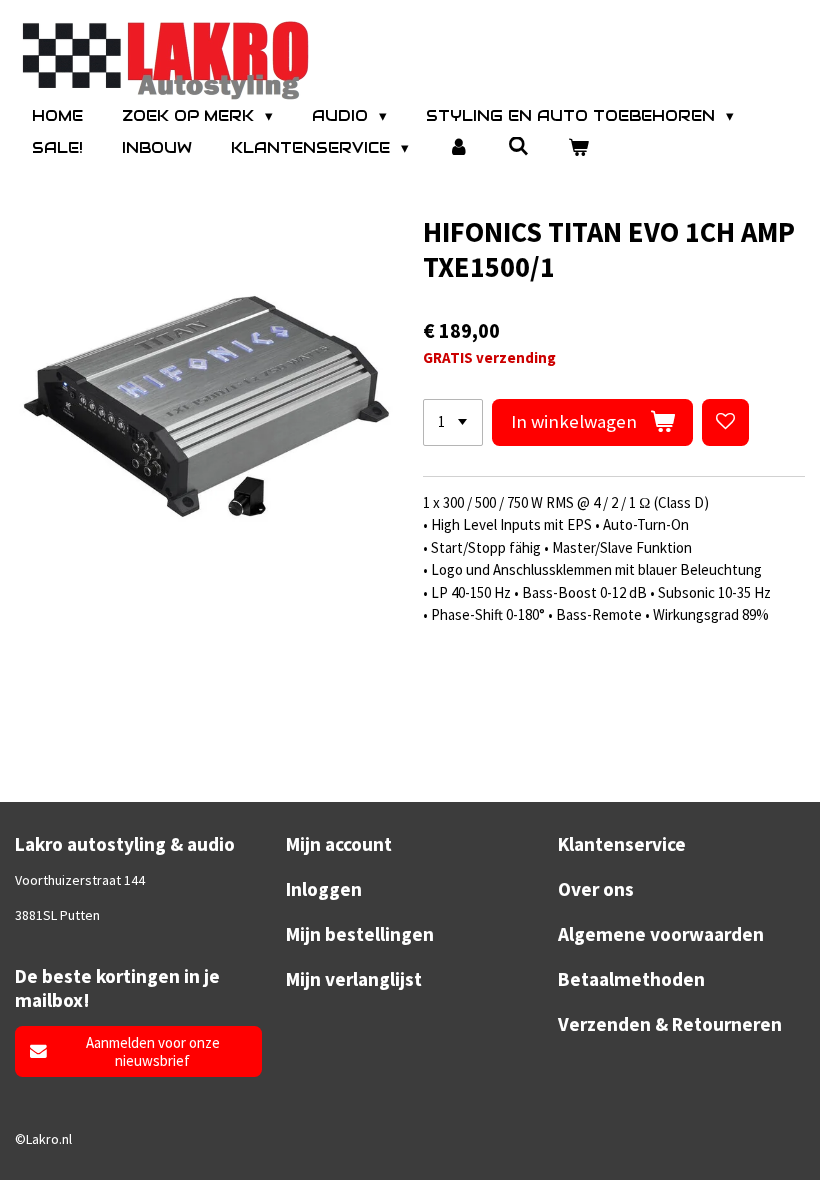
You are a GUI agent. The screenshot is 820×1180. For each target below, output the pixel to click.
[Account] (458, 148)
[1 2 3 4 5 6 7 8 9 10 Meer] (453, 422)
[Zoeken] (518, 146)
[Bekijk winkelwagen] (578, 148)
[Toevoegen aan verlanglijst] (725, 422)
